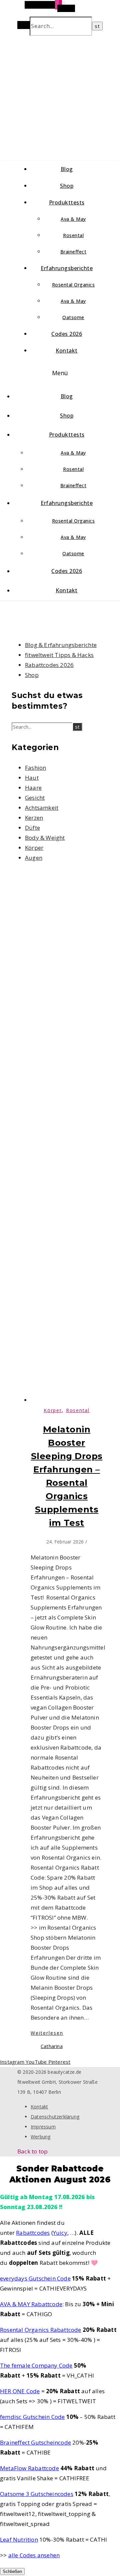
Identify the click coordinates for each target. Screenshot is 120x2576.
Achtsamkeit (42, 808)
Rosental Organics (73, 285)
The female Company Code (36, 2365)
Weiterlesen (47, 2033)
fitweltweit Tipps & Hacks (59, 655)
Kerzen (34, 818)
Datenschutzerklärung (55, 2117)
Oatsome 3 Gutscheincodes (37, 2494)
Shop (67, 186)
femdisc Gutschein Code (32, 2417)
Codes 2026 (67, 334)
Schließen (12, 2571)
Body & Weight (45, 838)
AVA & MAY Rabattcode (31, 2304)
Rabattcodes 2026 (49, 665)
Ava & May (73, 219)
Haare (33, 788)
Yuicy (60, 2233)
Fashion (35, 768)
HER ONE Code (20, 2391)
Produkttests (67, 202)
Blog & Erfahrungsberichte (61, 645)
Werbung (40, 2137)
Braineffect (73, 252)
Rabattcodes (33, 2233)
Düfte (32, 828)
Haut (32, 778)
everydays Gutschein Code (35, 2278)
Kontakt (67, 351)
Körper (34, 848)
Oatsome (73, 317)
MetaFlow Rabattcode (29, 2468)
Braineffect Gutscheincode (35, 2442)
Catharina (52, 2046)
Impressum (43, 2127)
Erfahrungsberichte (67, 268)
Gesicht (35, 798)
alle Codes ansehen (34, 2555)
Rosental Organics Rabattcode (41, 2330)
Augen (34, 858)
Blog (67, 169)
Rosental (73, 235)
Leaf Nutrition (19, 2539)
